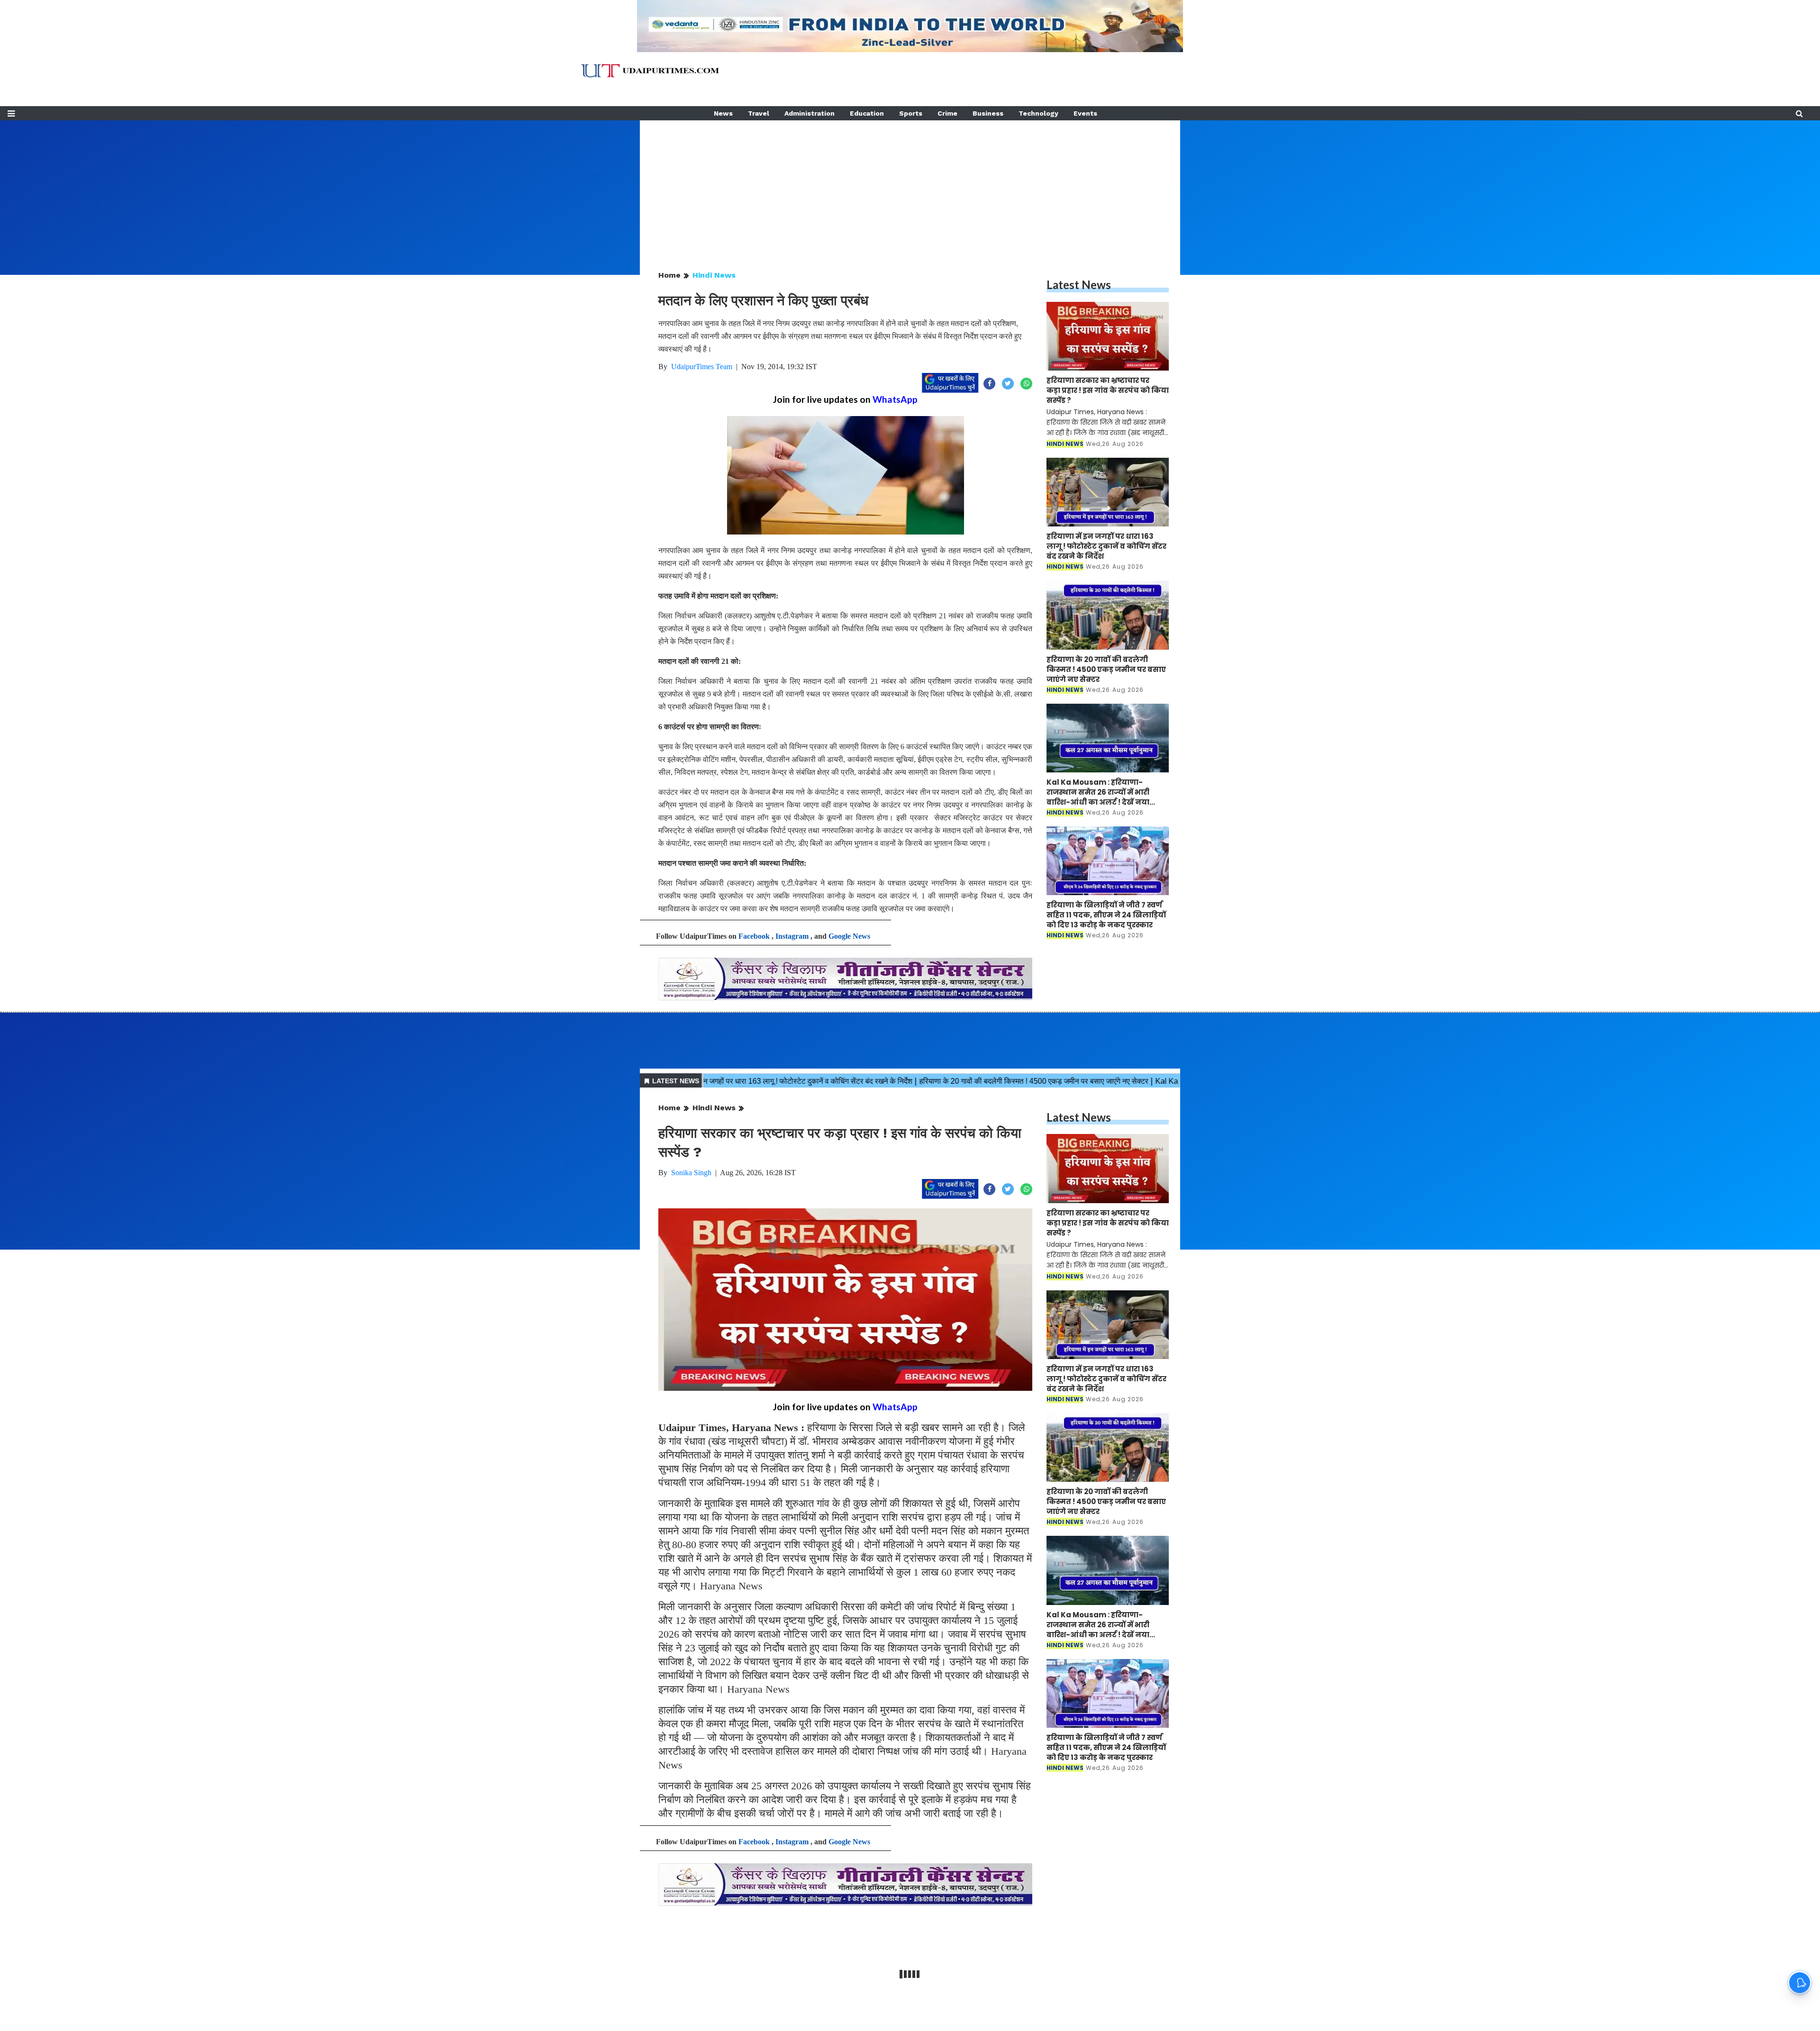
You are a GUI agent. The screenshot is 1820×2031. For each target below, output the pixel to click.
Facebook (754, 936)
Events (1085, 113)
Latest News (1079, 285)
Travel (759, 113)
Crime (947, 113)
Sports (911, 113)
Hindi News (714, 275)
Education (867, 113)
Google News (849, 936)
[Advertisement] (910, 187)
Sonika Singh (691, 1173)
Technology (1038, 113)
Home (669, 275)
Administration (810, 113)
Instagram (792, 936)
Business (988, 113)
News (723, 113)
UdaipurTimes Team (702, 367)
